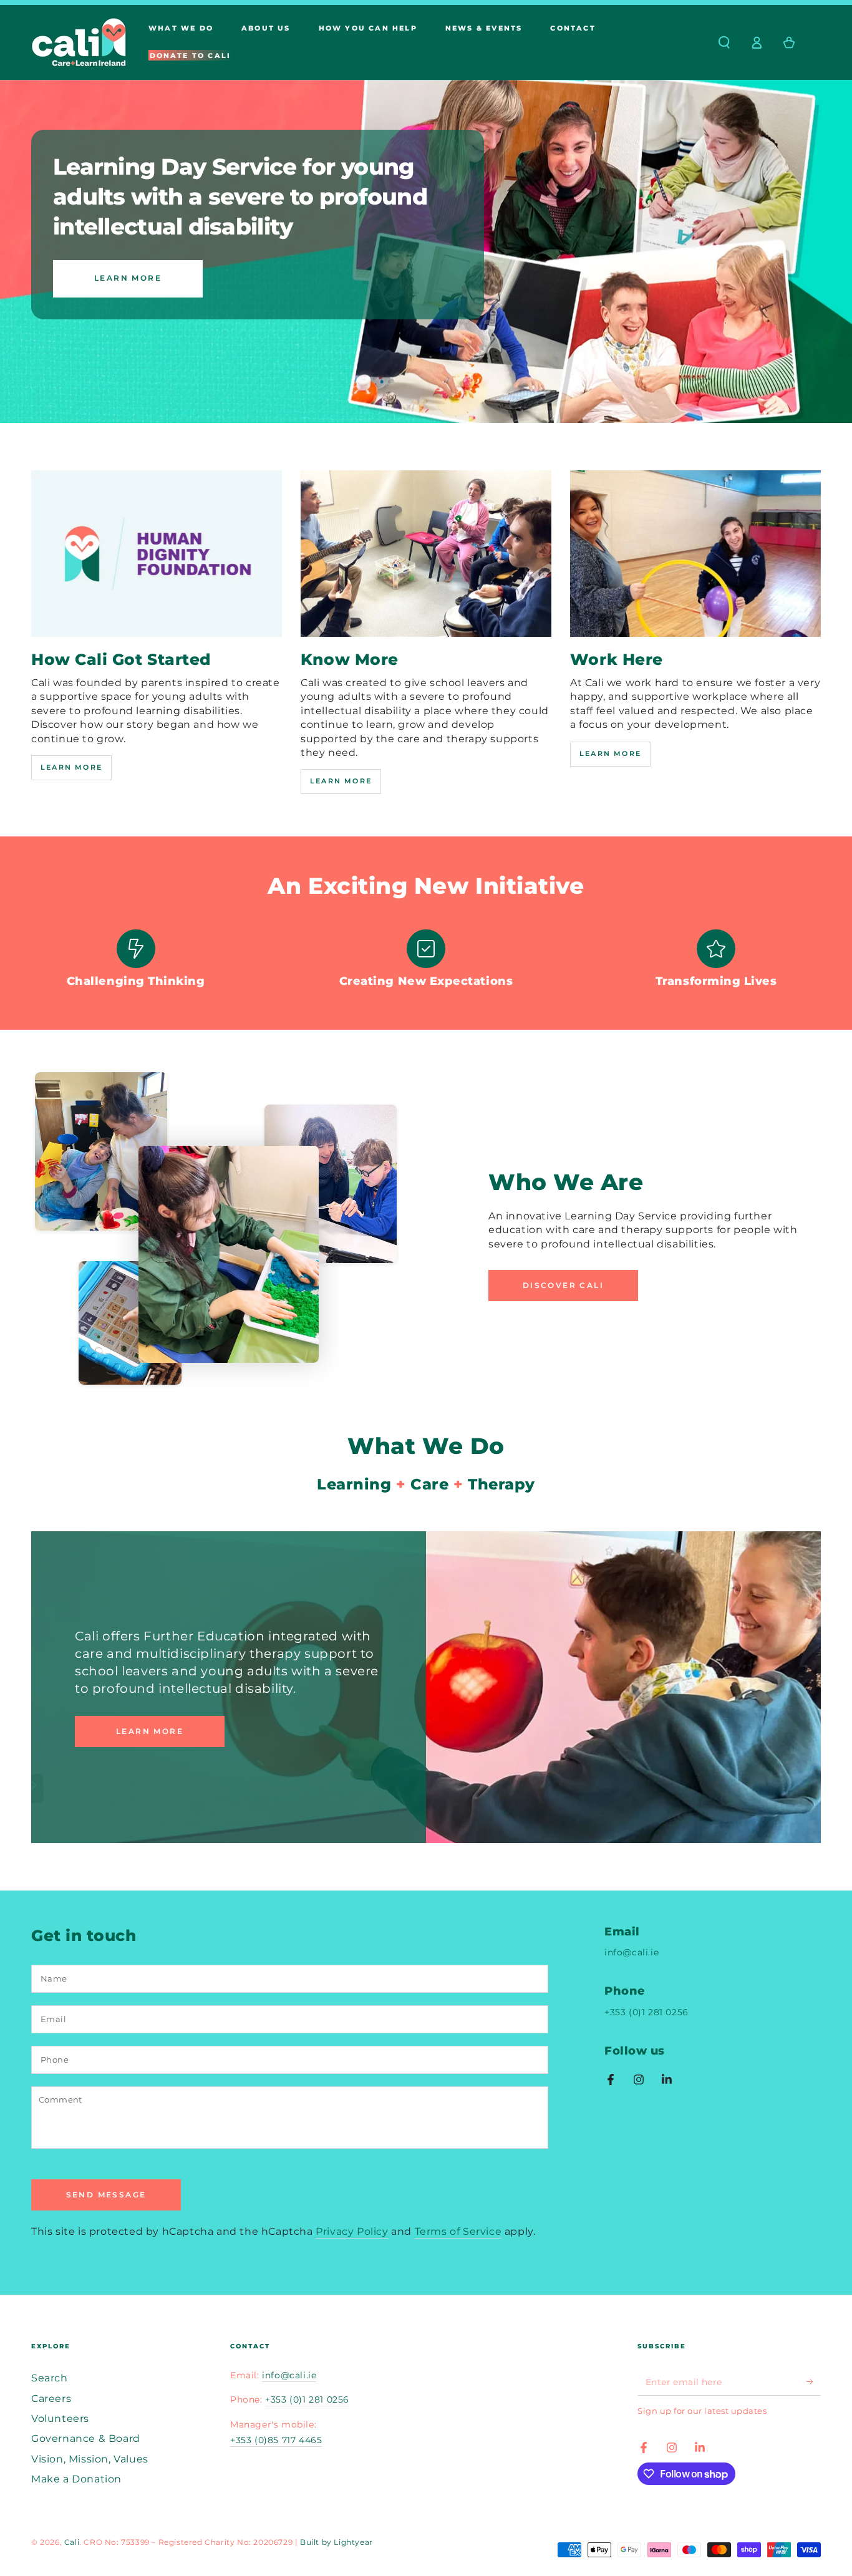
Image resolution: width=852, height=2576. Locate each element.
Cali (72, 2542)
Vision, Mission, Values (90, 2459)
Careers (51, 2399)
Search (50, 2378)
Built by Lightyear (336, 2542)
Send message (106, 2195)
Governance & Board (86, 2438)
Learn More (128, 278)
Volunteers (60, 2419)
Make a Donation (76, 2479)
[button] (724, 42)
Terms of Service (458, 2231)
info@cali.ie (632, 1952)
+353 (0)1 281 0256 (646, 2012)
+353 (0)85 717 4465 (276, 2440)
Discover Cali (563, 1285)
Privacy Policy (352, 2231)
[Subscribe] (814, 2381)
